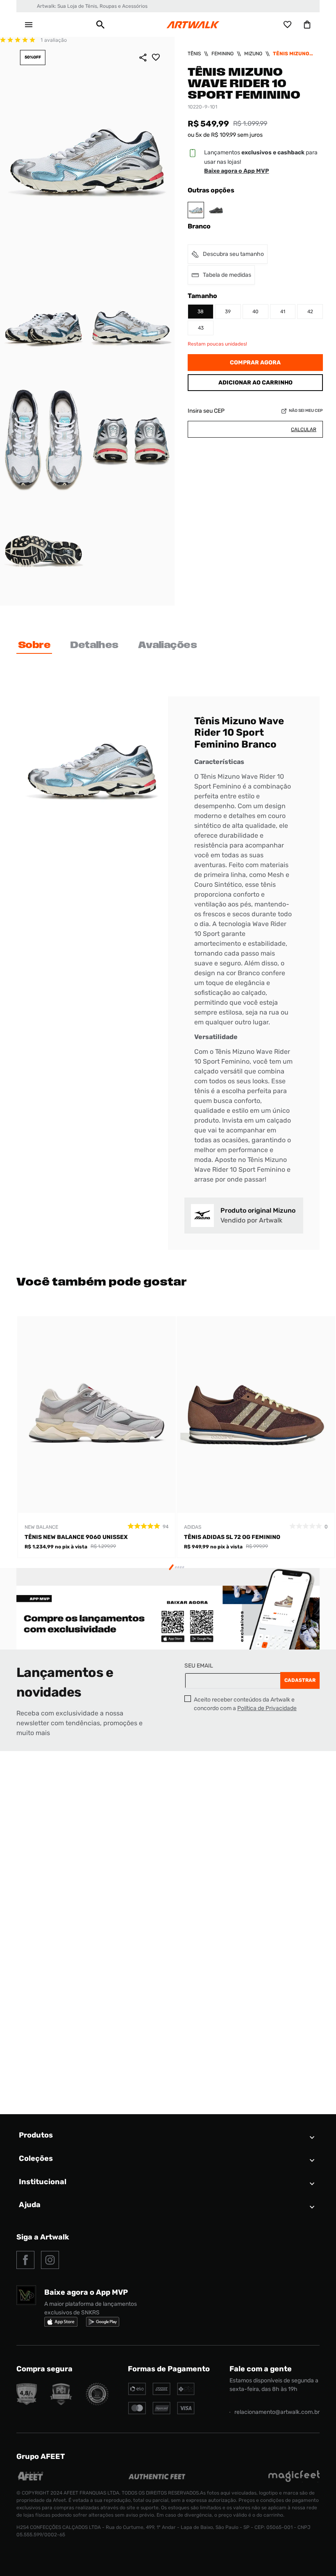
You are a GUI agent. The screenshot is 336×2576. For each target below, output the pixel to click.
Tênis (194, 54)
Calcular (304, 429)
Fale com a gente (261, 2369)
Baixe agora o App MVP (236, 171)
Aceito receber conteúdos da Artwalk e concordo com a (245, 1704)
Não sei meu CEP (306, 411)
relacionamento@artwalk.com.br (277, 2412)
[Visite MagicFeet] (294, 2480)
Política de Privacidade (267, 1708)
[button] (100, 25)
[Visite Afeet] (31, 2480)
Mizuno (253, 54)
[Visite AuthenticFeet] (157, 2477)
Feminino (222, 54)
